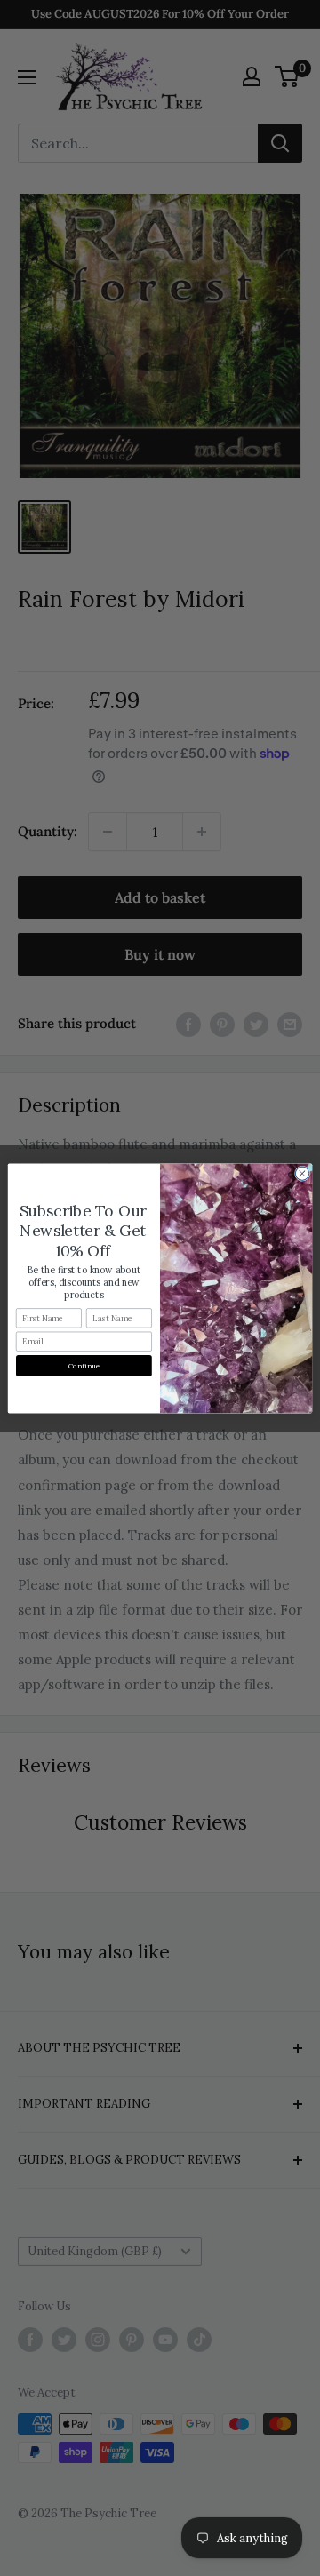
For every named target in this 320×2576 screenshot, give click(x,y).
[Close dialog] (302, 1173)
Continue (84, 1365)
